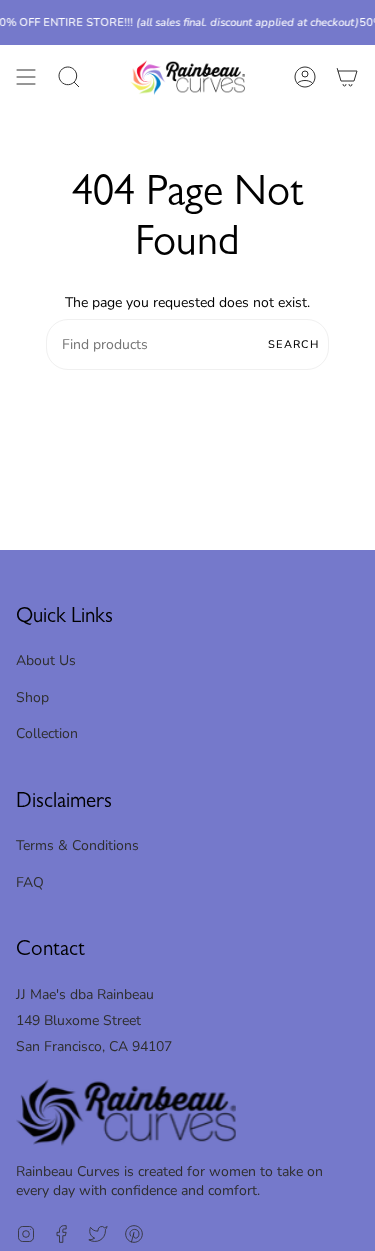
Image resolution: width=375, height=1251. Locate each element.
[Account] (305, 77)
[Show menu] (26, 77)
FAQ (30, 882)
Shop (32, 697)
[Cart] (347, 77)
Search (293, 344)
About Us (46, 660)
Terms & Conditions (77, 845)
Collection (47, 733)
